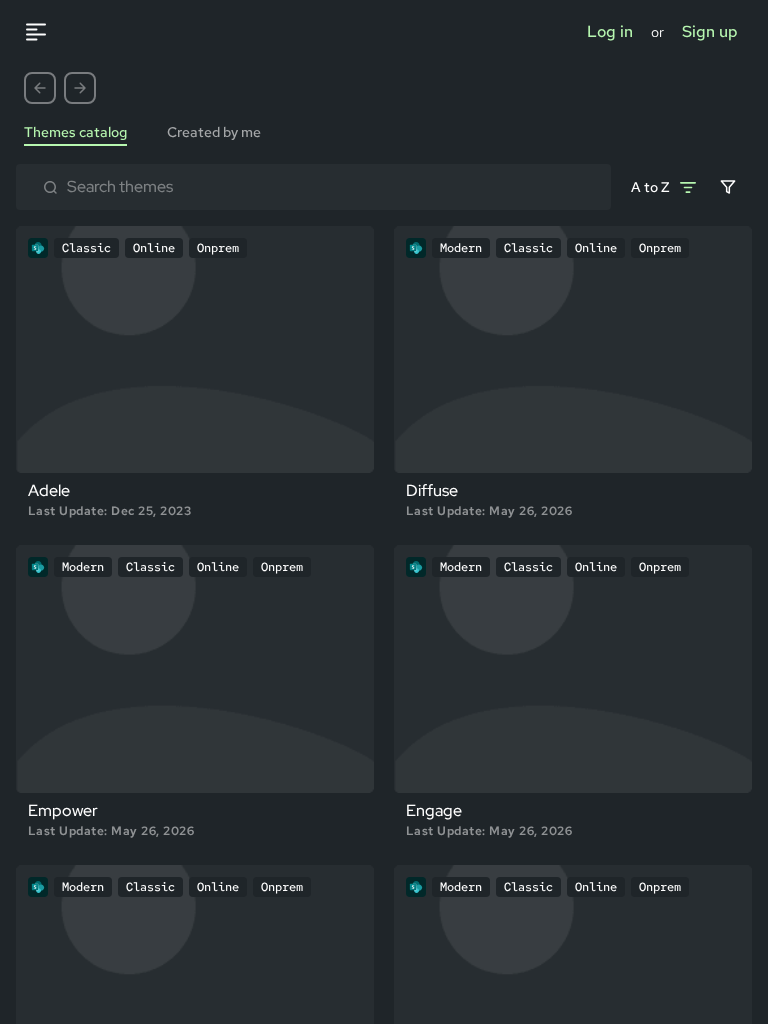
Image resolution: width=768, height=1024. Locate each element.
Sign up (710, 31)
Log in (610, 31)
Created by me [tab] (214, 132)
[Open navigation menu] (46, 32)
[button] (40, 88)
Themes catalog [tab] (75, 132)
